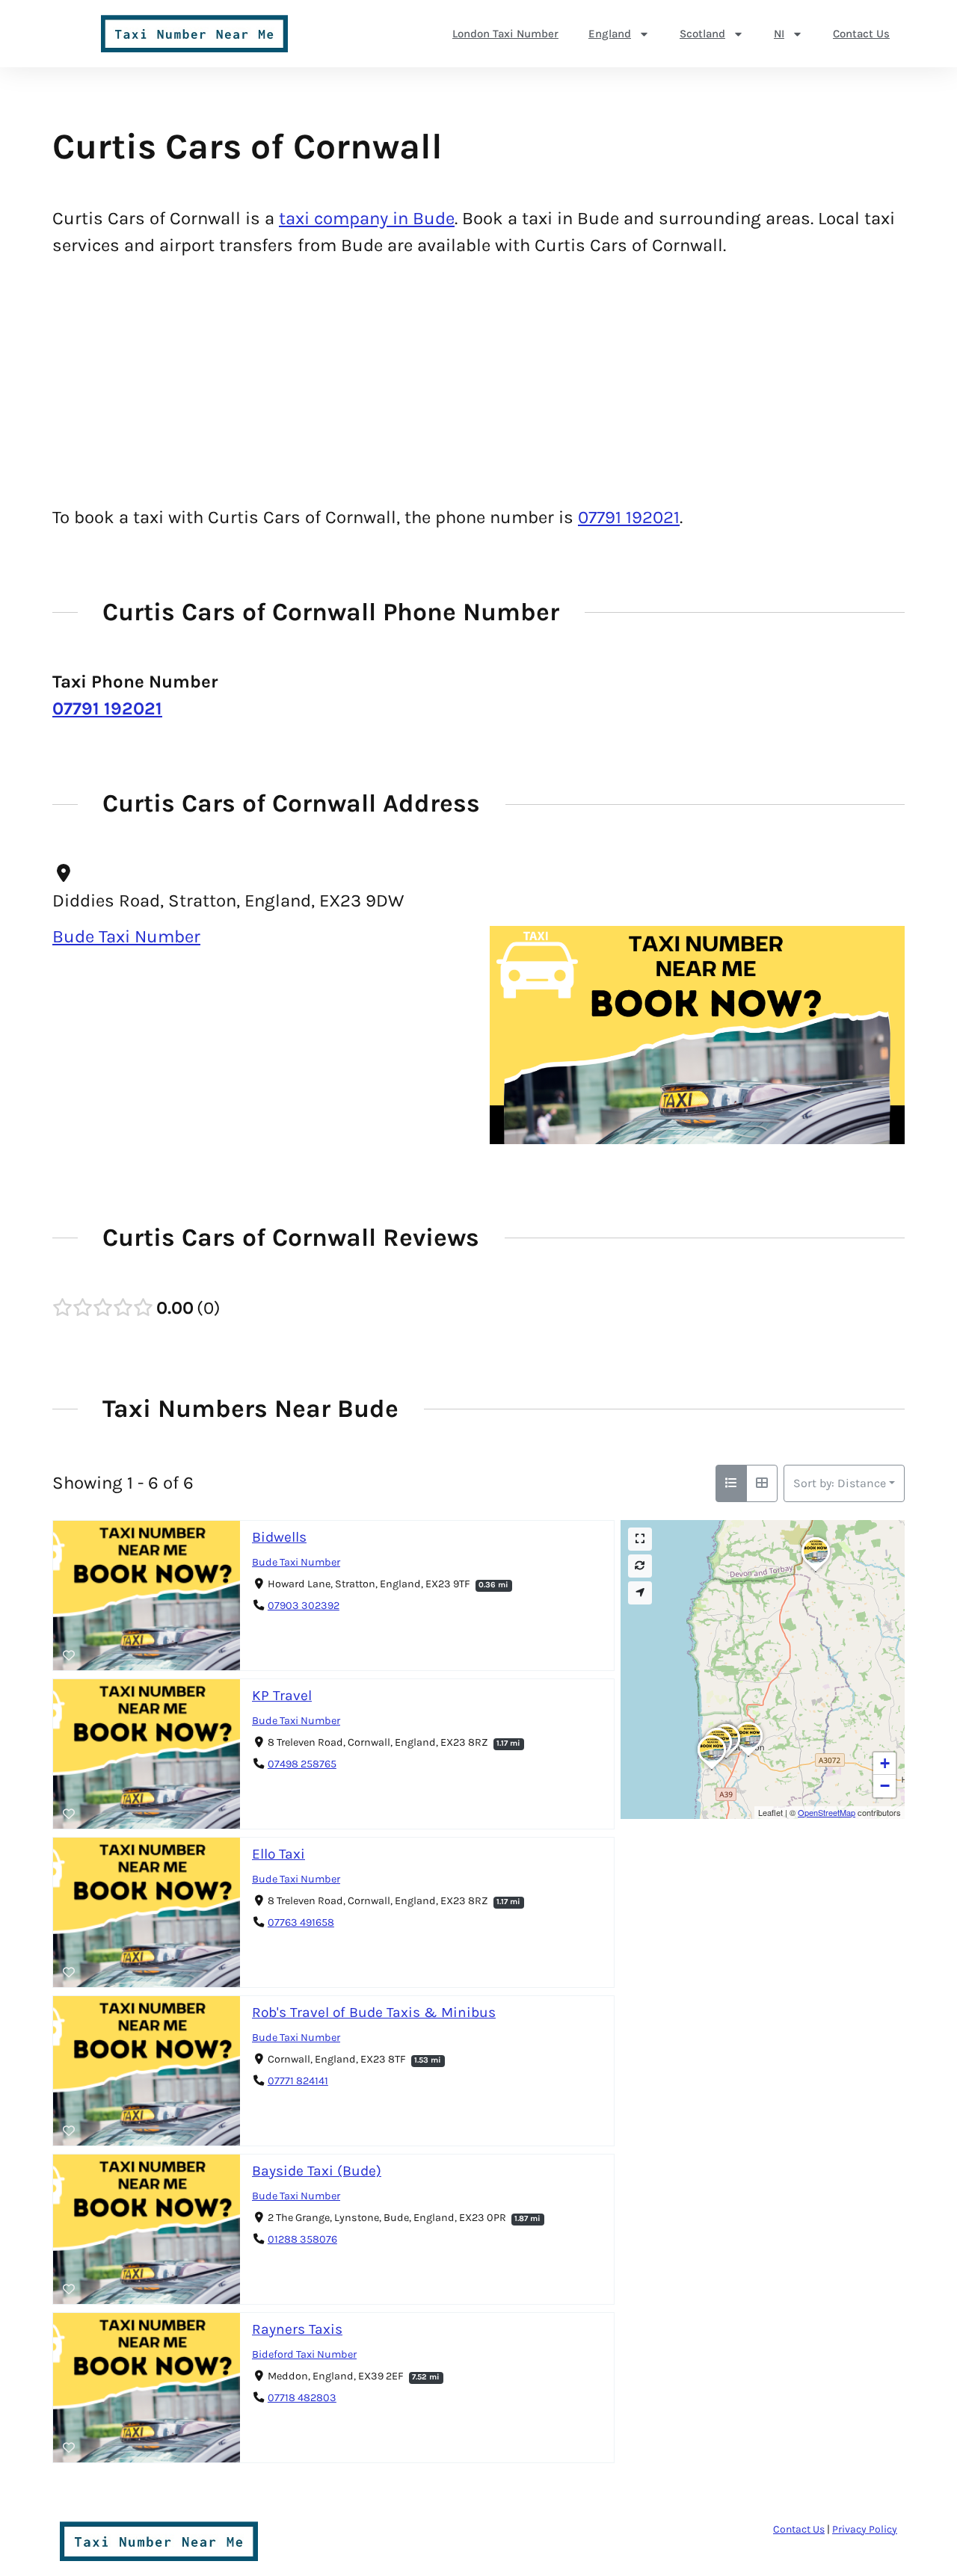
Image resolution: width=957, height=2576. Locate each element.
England (610, 34)
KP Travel (282, 1695)
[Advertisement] (478, 381)
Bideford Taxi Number (304, 2354)
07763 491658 (301, 1922)
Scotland (702, 34)
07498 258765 (302, 1764)
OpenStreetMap (827, 1812)
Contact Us (861, 34)
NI (779, 34)
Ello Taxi (279, 1854)
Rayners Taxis (297, 2329)
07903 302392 (304, 1606)
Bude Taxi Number (126, 936)
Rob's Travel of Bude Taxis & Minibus (374, 2012)
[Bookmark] (69, 1656)
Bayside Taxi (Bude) (317, 2171)
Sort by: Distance (840, 1483)
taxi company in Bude (367, 218)
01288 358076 (302, 2239)
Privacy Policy (865, 2529)
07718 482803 (302, 2398)
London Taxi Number (505, 34)
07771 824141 (298, 2081)
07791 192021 (629, 517)
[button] (748, 1756)
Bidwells (279, 1537)
